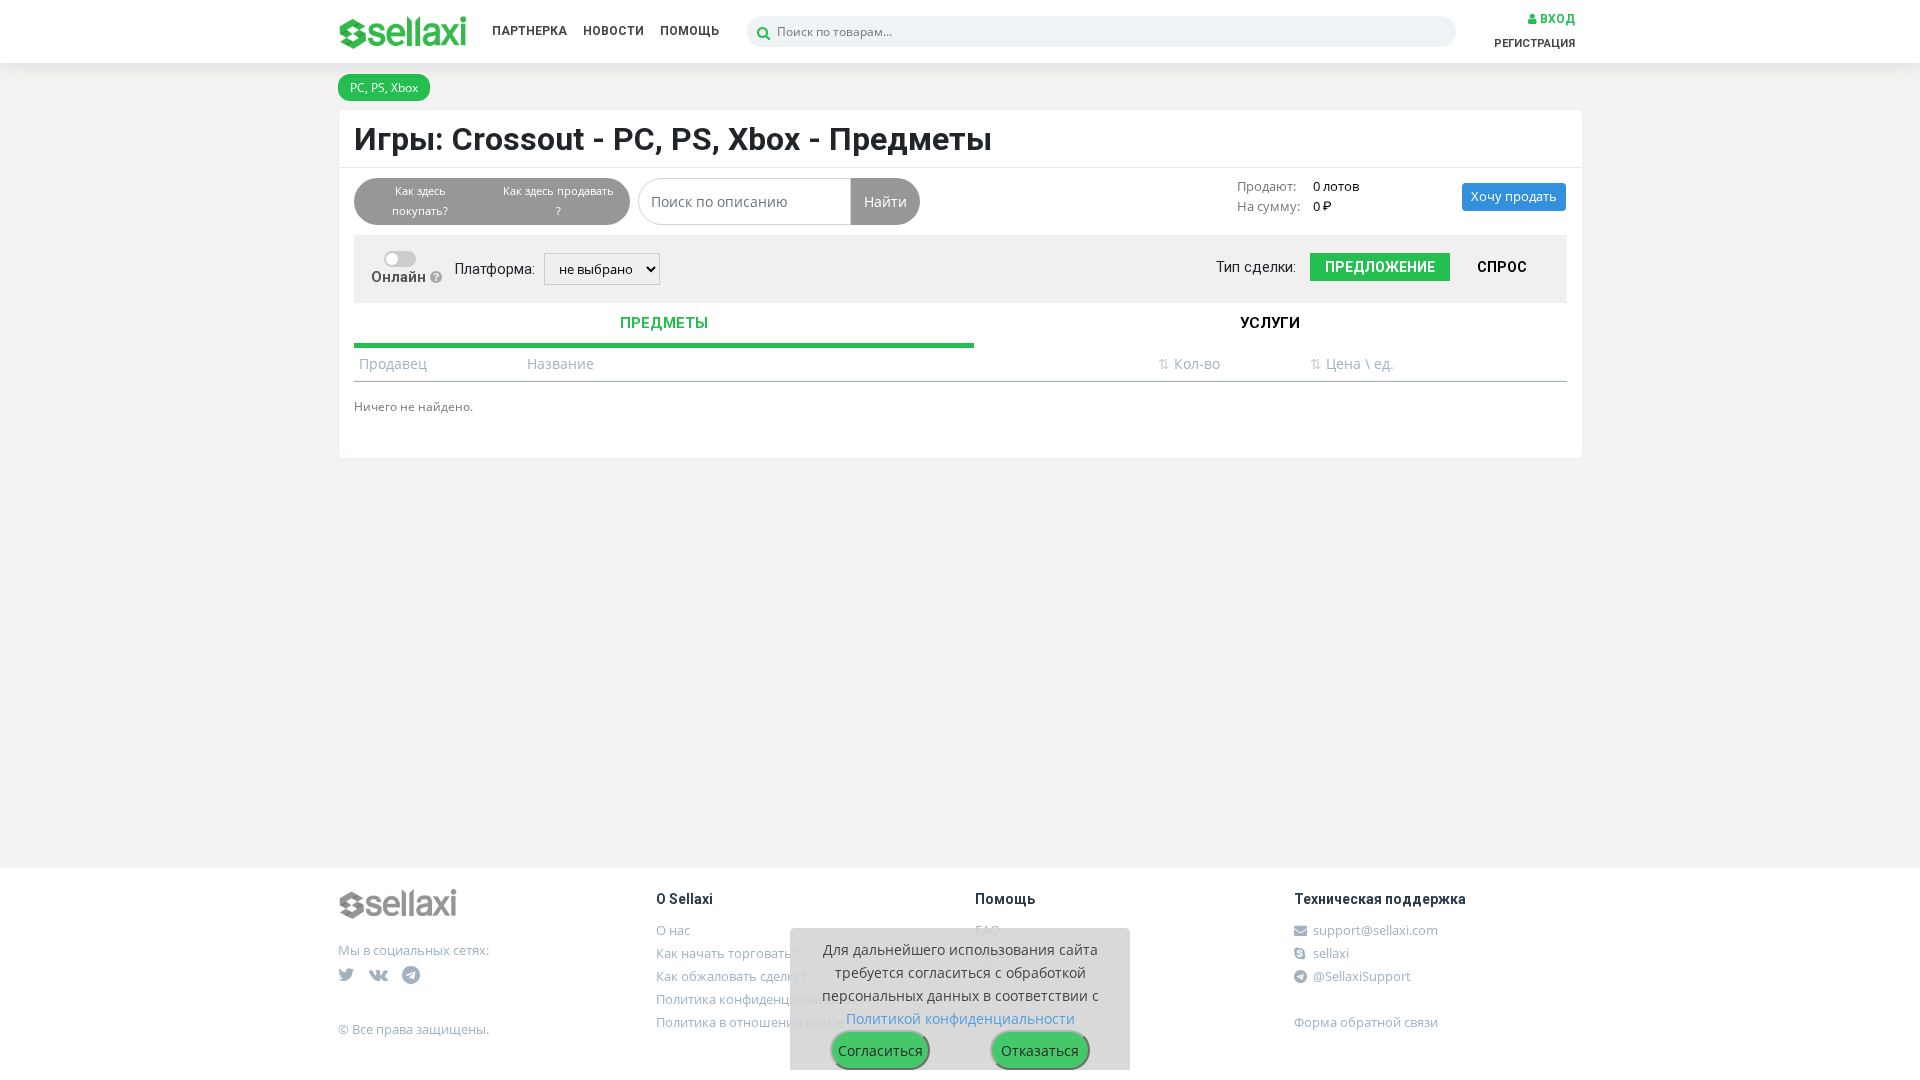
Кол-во (1189, 363)
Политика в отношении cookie (750, 1022)
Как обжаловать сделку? (731, 976)
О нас (673, 930)
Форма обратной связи (1366, 1022)
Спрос (1502, 267)
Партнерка (529, 31)
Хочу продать (1514, 196)
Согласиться (880, 1050)
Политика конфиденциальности (755, 999)
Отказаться (1040, 1050)
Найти (885, 201)
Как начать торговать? (727, 953)
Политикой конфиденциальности (960, 1018)
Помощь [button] (689, 31)
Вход (1556, 19)
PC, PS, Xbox (384, 87)
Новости (613, 31)
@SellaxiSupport (1360, 976)
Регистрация (1534, 43)
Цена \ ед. (1352, 363)
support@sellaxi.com (1375, 930)
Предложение (1380, 267)
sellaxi (1329, 953)
